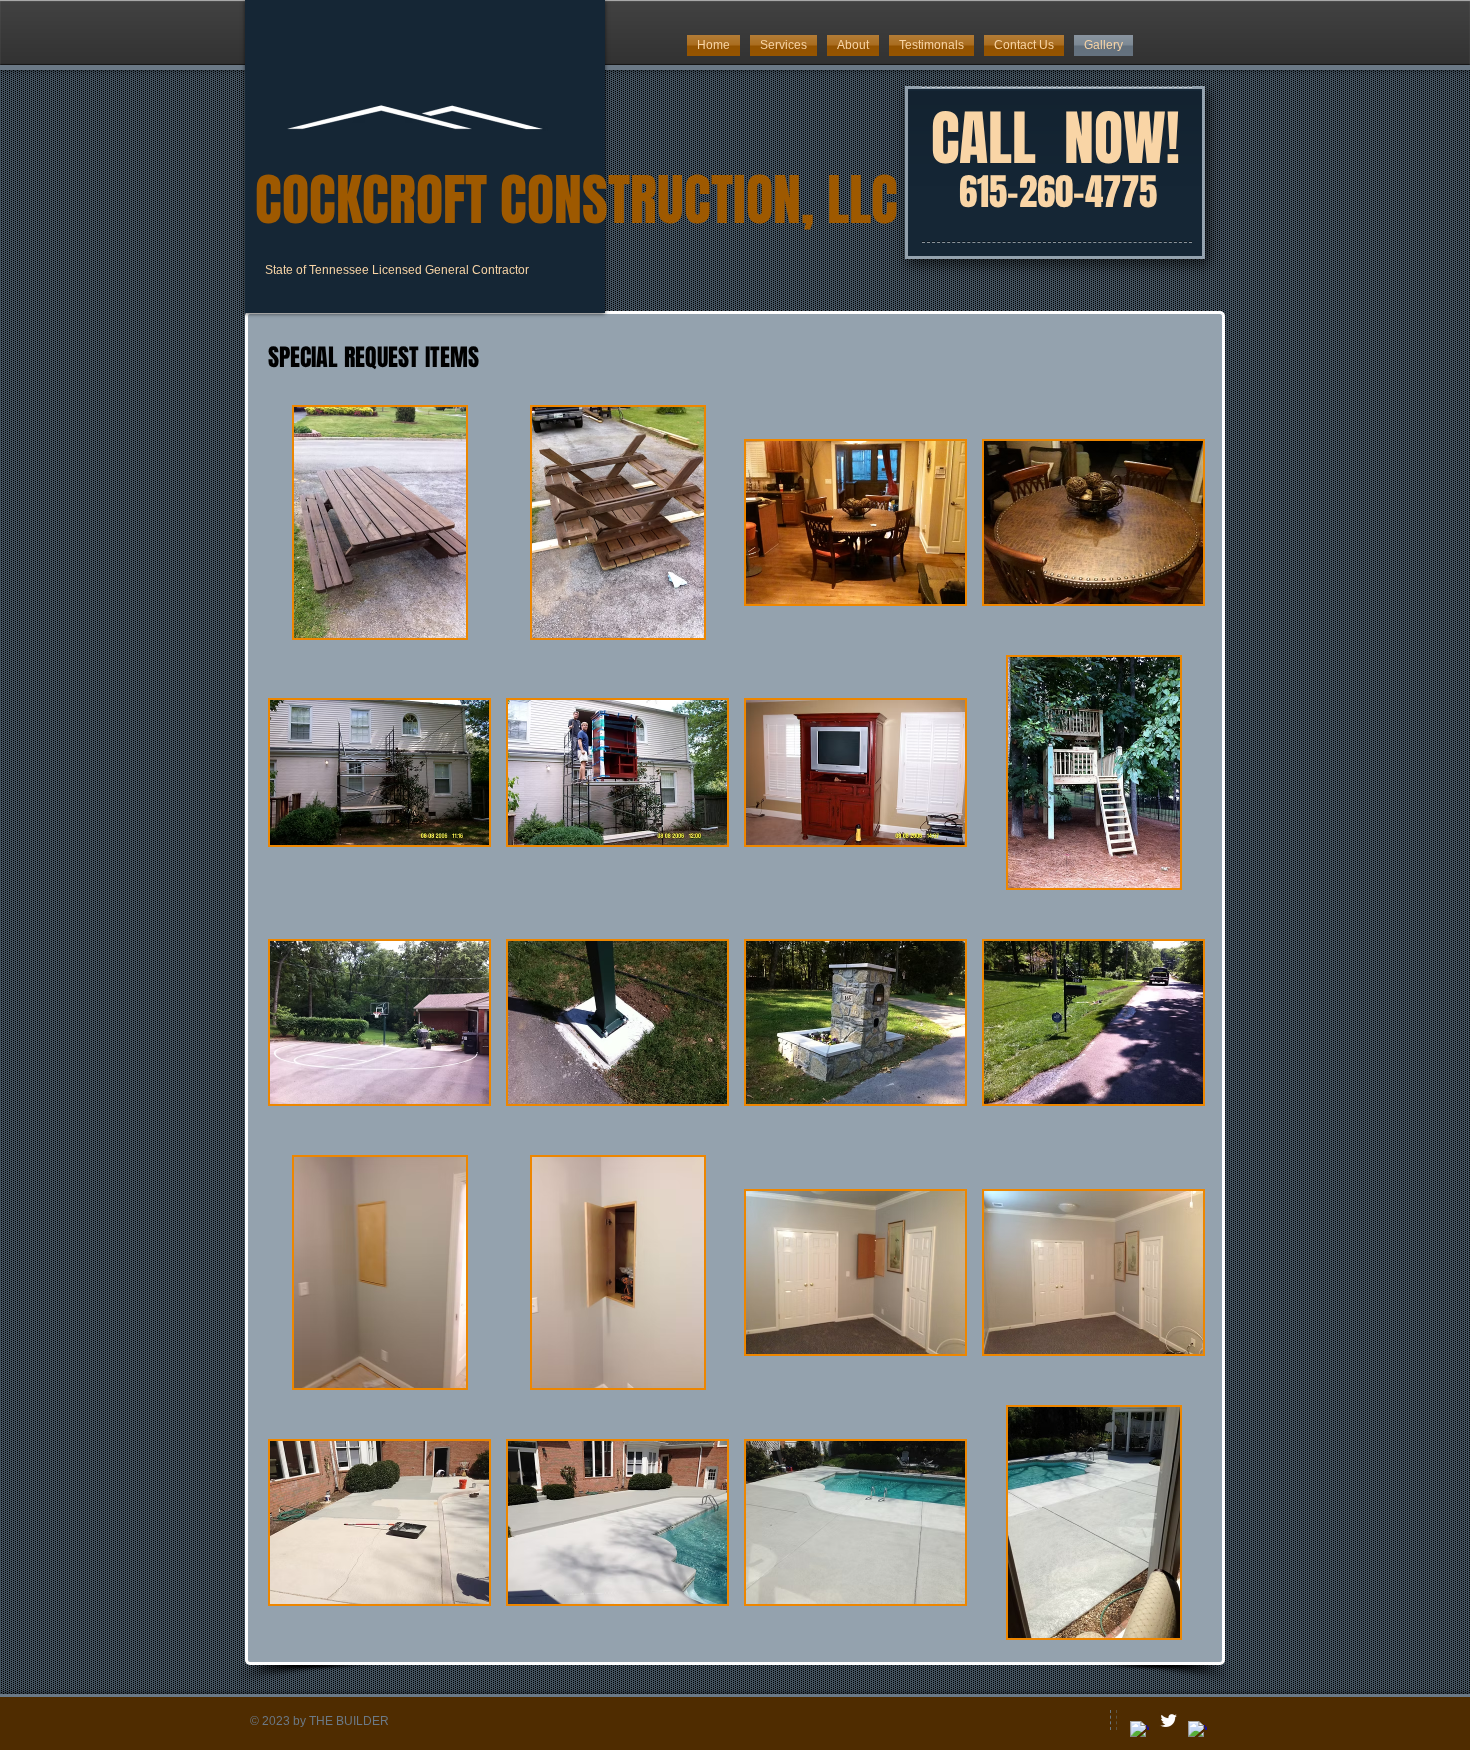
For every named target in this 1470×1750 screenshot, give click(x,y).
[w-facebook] (1139, 1730)
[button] (379, 522)
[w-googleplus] (1197, 1730)
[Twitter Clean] (1168, 1720)
